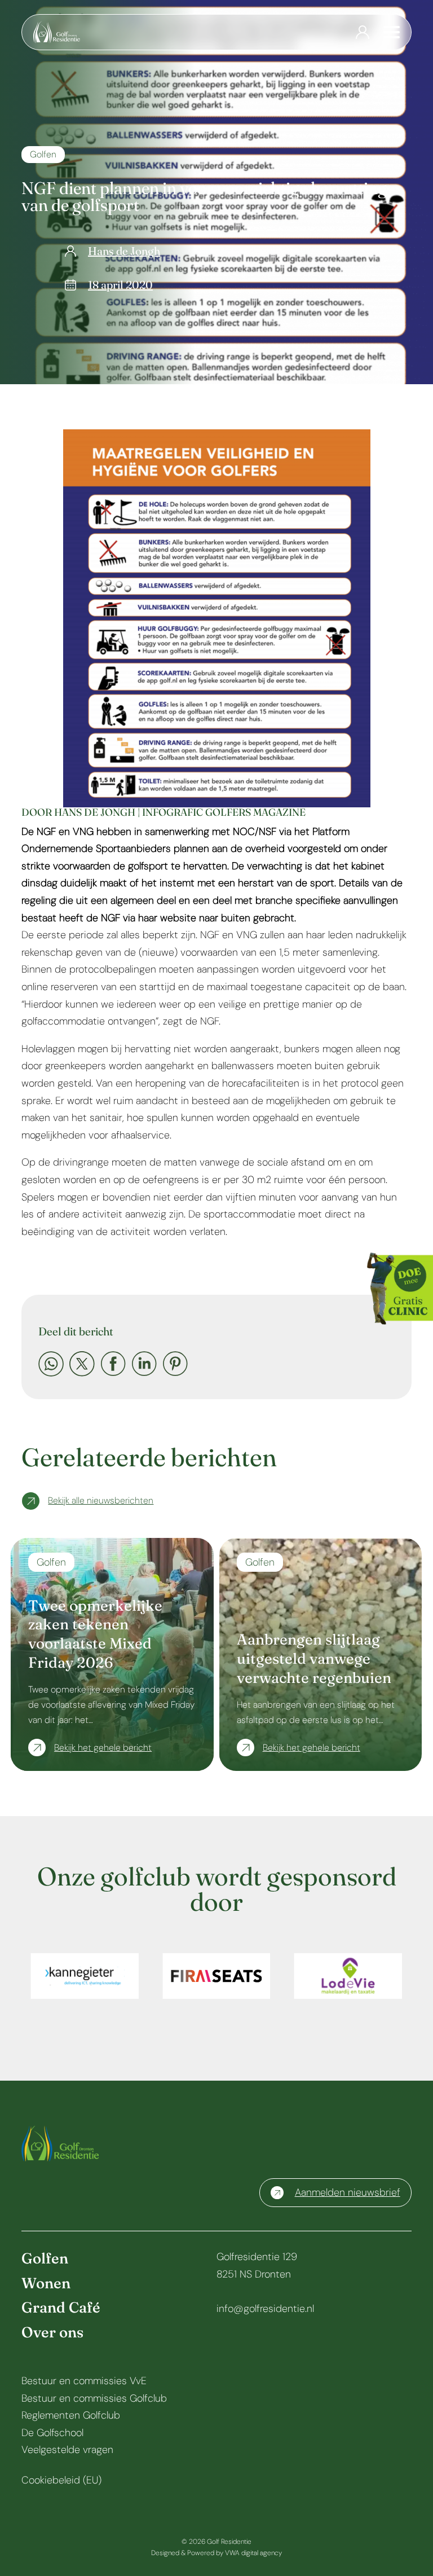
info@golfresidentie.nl (265, 2309)
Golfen (43, 154)
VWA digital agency (253, 2553)
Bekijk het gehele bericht (103, 1748)
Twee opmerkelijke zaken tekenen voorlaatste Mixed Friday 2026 (95, 1634)
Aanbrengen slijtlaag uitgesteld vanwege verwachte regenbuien (314, 1659)
